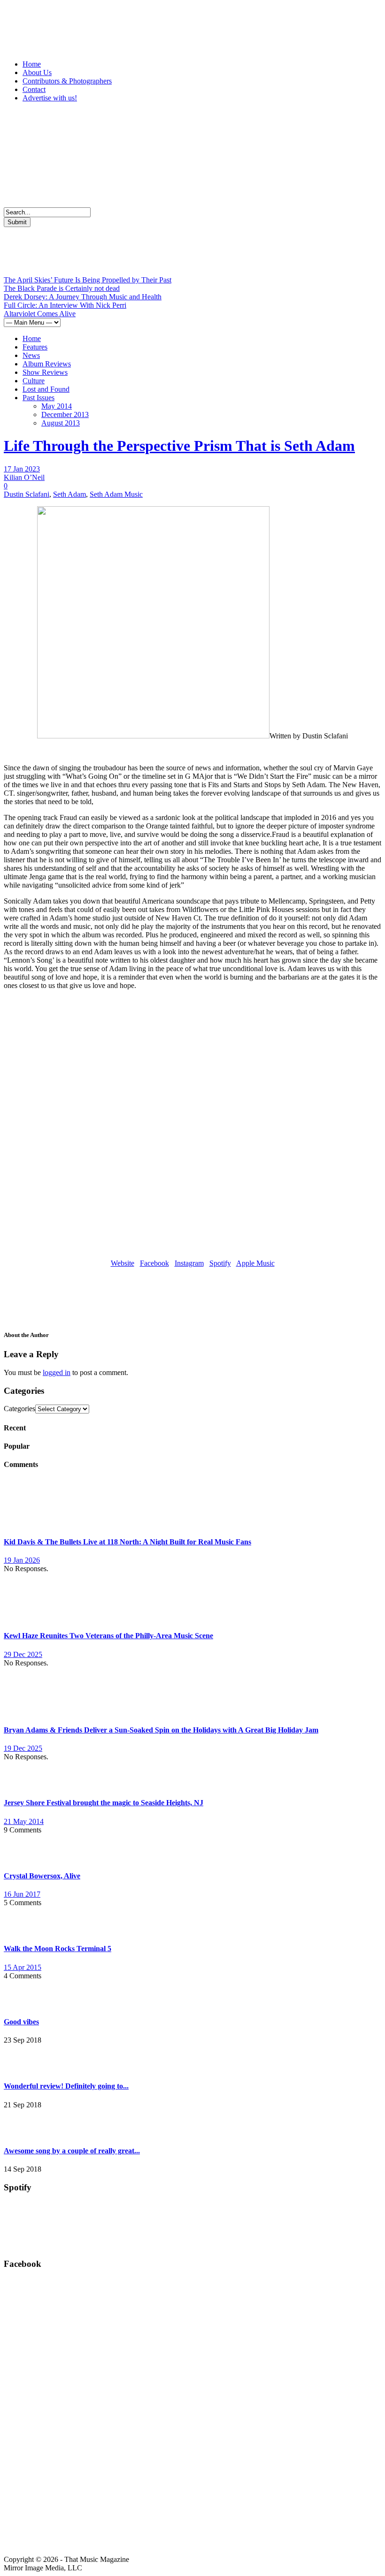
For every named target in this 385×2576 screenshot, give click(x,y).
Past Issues (38, 398)
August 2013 (61, 423)
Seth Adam (69, 494)
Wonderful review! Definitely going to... (66, 2086)
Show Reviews (45, 372)
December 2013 (65, 414)
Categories (19, 1409)
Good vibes (21, 2022)
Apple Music (255, 1263)
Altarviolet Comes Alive (40, 314)
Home (32, 64)
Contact (34, 89)
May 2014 (57, 406)
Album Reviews (47, 364)
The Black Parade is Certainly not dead (62, 288)
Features (35, 347)
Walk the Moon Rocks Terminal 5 (58, 1949)
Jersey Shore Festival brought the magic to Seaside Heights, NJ (104, 1803)
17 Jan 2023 (22, 469)
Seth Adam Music (116, 494)
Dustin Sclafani (27, 494)
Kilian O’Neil (24, 477)
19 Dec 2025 (23, 1748)
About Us (37, 72)
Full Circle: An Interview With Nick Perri (65, 305)
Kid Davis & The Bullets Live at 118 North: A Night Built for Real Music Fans (127, 1542)
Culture (34, 381)
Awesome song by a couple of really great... (72, 2151)
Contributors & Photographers (67, 81)
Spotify (220, 1263)
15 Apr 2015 (23, 1967)
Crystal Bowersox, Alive (42, 1876)
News (31, 355)
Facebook (154, 1263)
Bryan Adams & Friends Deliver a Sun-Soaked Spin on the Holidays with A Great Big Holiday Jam (161, 1730)
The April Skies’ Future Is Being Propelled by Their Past (88, 280)
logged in (57, 1372)
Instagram (189, 1263)
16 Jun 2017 (22, 1894)
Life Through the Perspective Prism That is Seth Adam (179, 446)
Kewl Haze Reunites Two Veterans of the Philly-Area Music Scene (108, 1636)
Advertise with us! (50, 98)
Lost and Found (46, 389)
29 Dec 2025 (23, 1654)
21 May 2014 (24, 1821)
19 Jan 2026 (22, 1560)
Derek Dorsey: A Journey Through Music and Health (83, 297)
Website (123, 1263)
